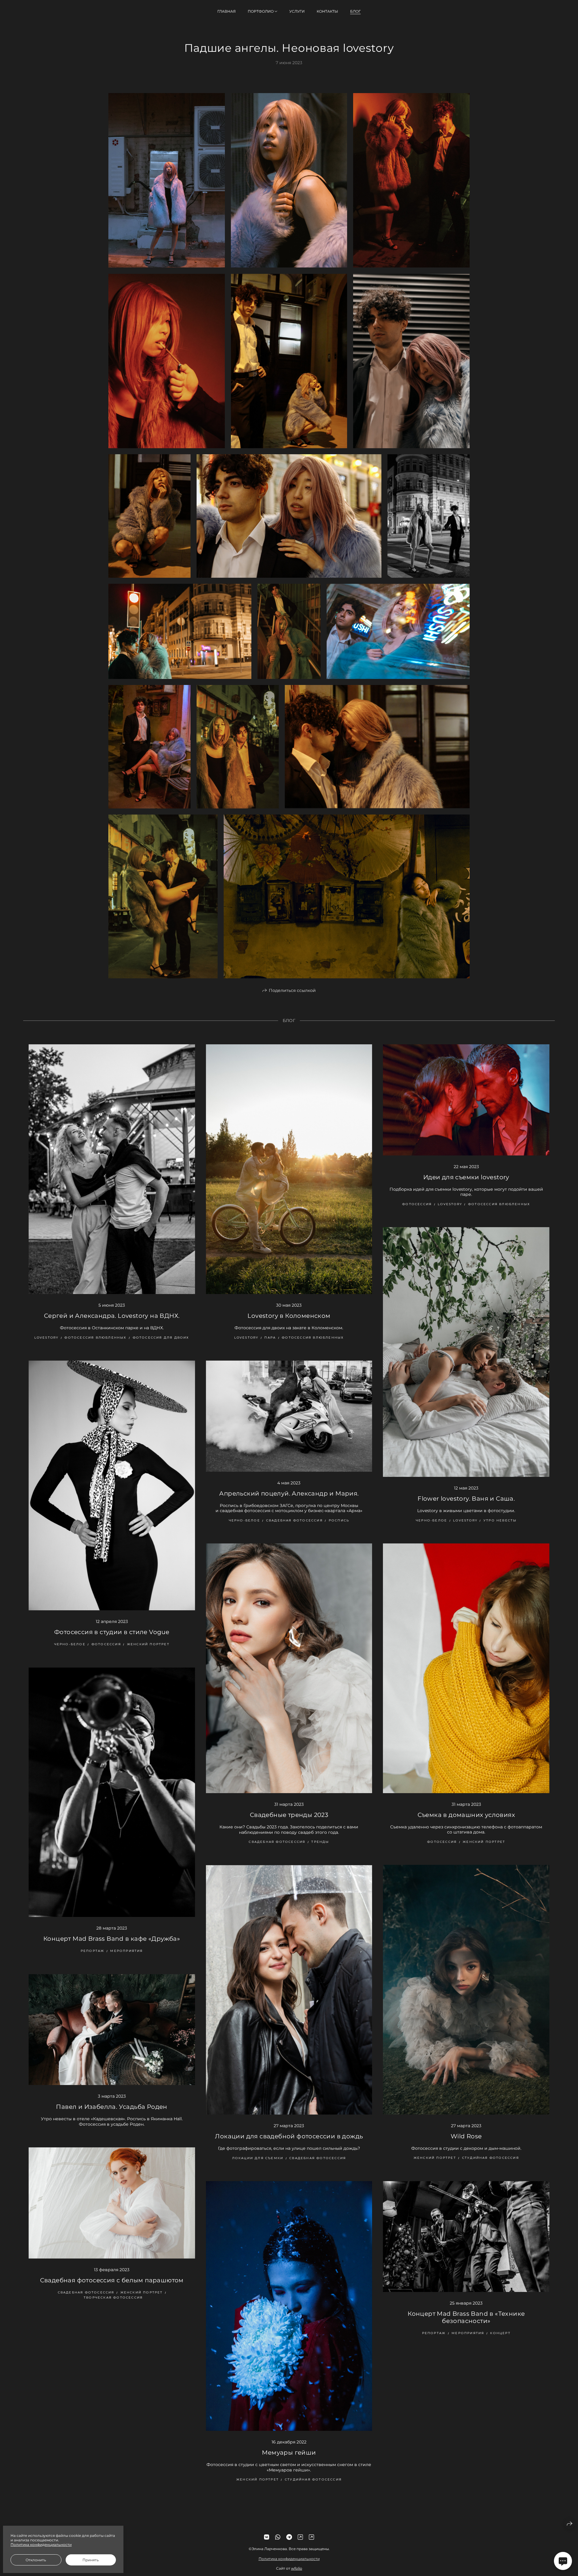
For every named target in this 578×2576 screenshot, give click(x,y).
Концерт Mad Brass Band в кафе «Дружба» (112, 1939)
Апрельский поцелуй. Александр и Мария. (289, 1493)
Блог (355, 11)
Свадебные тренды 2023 (289, 1815)
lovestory (47, 1338)
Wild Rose (466, 2136)
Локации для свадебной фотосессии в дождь (289, 2136)
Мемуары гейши (289, 2453)
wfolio (297, 2568)
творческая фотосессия (113, 2298)
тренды (320, 1842)
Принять (91, 2560)
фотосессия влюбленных (95, 1338)
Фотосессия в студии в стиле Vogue (112, 1632)
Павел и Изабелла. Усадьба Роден (112, 2107)
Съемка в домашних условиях (466, 1815)
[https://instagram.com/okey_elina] (300, 2537)
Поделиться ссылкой (292, 990)
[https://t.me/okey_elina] (289, 2537)
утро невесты (500, 1520)
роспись (339, 1520)
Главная (227, 11)
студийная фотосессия (491, 2158)
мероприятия (126, 1951)
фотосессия (417, 1204)
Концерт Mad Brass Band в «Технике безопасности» (466, 2317)
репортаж (93, 1951)
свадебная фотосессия (294, 1520)
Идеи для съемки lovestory (466, 1177)
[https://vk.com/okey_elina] (267, 2537)
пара (270, 1338)
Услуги (297, 11)
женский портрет (148, 1644)
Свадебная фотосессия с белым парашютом (112, 2280)
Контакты (327, 11)
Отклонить (36, 2560)
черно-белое (431, 1520)
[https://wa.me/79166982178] (278, 2537)
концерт (500, 2333)
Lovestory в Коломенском (289, 1316)
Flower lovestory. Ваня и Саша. (466, 1499)
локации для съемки (258, 2158)
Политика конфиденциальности (289, 2559)
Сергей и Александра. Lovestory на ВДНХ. (112, 1316)
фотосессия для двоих (161, 1338)
